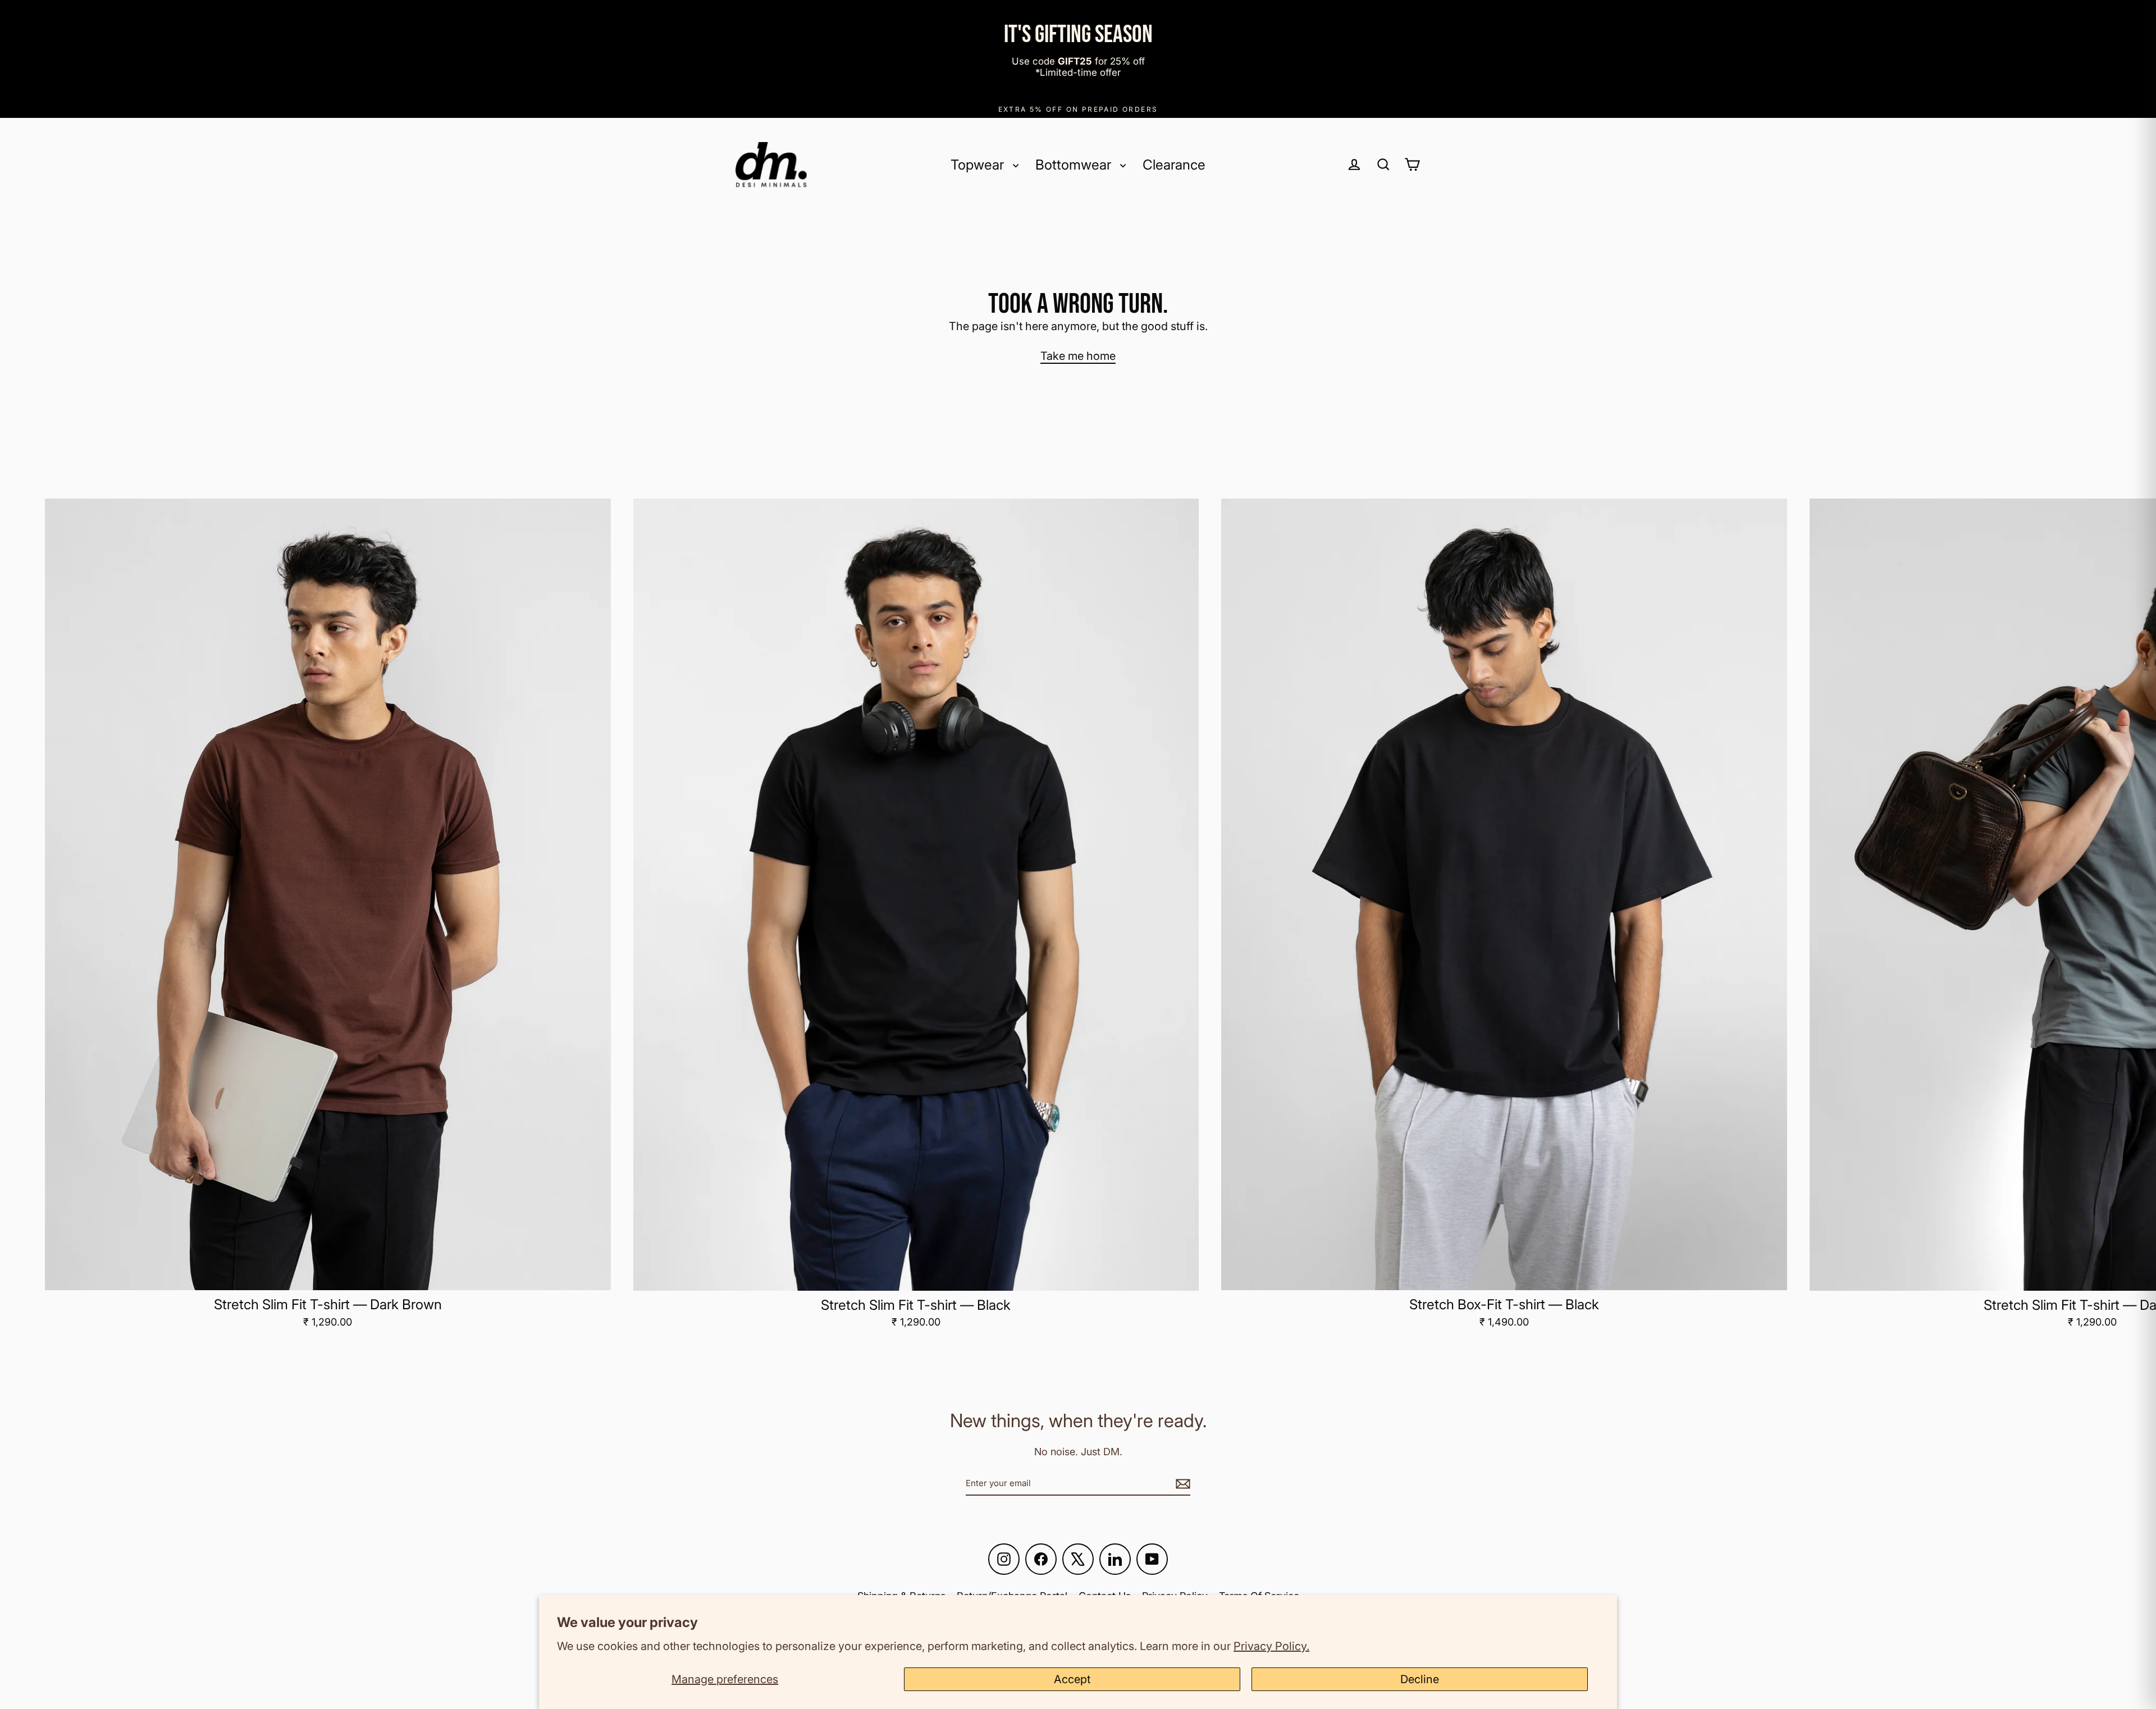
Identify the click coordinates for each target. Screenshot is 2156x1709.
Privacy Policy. (1271, 1646)
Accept (1072, 1679)
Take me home (1078, 356)
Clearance (1174, 164)
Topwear (979, 164)
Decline (1420, 1679)
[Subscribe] (1181, 1483)
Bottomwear (1075, 164)
